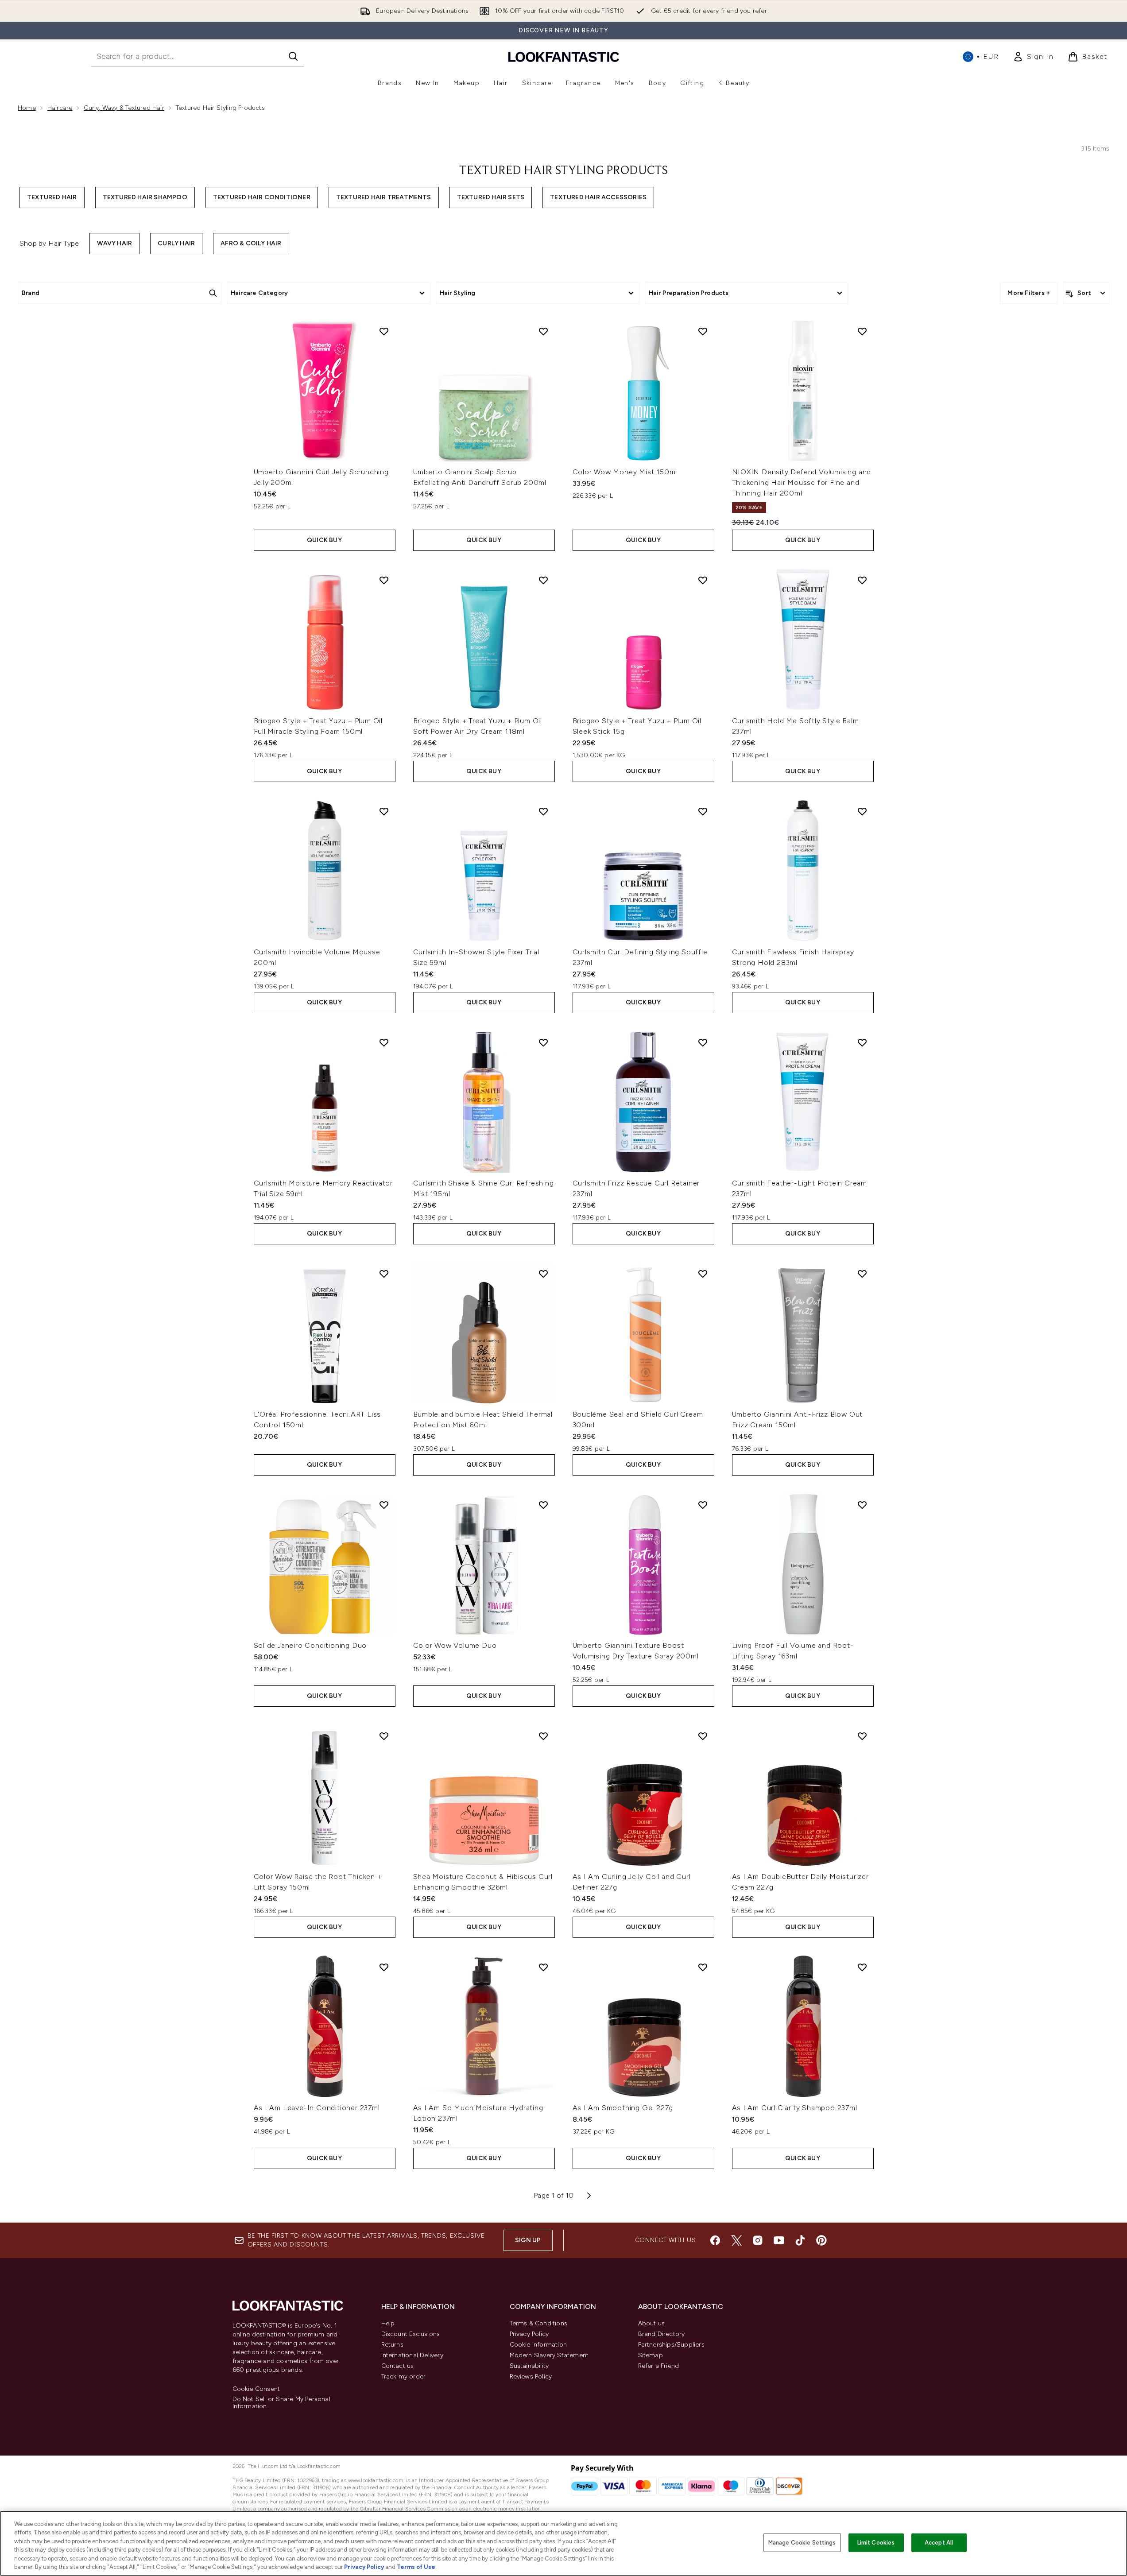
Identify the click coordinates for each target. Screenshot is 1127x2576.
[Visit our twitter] (736, 2240)
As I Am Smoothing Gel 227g (623, 2108)
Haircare (60, 108)
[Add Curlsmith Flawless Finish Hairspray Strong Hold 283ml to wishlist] (862, 811)
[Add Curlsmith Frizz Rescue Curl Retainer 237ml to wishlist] (703, 1042)
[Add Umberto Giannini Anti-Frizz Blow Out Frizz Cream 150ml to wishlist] (862, 1274)
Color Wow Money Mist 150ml (625, 472)
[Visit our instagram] (758, 2240)
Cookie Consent (256, 2389)
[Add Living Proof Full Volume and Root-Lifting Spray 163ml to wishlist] (862, 1505)
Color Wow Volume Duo (455, 1645)
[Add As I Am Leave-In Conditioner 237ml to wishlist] (384, 1967)
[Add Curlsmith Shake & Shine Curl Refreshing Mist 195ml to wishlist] (543, 1042)
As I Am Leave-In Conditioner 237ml (317, 2108)
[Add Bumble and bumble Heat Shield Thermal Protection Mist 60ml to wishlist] (543, 1274)
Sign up (528, 2240)
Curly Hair (176, 243)
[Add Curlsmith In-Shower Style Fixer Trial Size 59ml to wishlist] (543, 811)
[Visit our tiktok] (800, 2240)
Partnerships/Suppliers (671, 2345)
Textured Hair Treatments (384, 197)
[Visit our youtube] (779, 2240)
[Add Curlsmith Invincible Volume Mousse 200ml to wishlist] (384, 811)
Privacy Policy (529, 2334)
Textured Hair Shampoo (145, 197)
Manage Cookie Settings (802, 2543)
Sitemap (651, 2355)
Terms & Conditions (539, 2323)
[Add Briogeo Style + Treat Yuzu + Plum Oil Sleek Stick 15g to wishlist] (703, 580)
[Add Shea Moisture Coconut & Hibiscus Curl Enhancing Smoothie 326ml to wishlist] (543, 1736)
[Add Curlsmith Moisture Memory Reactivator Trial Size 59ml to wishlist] (384, 1042)
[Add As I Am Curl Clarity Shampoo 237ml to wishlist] (862, 1967)
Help (388, 2323)
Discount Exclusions (411, 2334)
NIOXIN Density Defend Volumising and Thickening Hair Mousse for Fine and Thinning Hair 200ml (802, 482)
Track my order (404, 2377)
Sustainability (529, 2366)
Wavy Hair (114, 243)
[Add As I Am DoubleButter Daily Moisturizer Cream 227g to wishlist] (862, 1736)
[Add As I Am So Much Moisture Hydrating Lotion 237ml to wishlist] (543, 1967)
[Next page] (589, 2196)
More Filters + (1029, 293)
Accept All (939, 2543)
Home (27, 108)
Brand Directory (662, 2334)
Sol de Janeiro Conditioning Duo (310, 1645)
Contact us (398, 2366)
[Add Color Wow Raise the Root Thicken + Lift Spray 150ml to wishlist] (384, 1736)
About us (652, 2323)
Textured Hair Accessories (598, 197)
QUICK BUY (324, 540)
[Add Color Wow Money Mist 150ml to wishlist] (703, 331)
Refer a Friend (659, 2366)
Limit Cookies (876, 2543)
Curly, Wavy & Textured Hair (124, 108)
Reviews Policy (531, 2377)
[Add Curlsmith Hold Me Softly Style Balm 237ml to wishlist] (862, 580)
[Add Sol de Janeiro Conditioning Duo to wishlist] (384, 1505)
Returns (392, 2345)
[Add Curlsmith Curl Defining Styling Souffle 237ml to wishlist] (703, 811)
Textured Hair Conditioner (262, 197)
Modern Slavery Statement (549, 2355)
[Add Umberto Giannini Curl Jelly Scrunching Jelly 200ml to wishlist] (384, 331)
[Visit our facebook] (715, 2240)
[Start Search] (293, 56)
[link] (1033, 57)
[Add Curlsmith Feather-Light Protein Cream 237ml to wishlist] (862, 1042)
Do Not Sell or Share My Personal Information (281, 2403)
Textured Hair (52, 197)
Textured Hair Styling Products (563, 171)
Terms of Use (416, 2567)
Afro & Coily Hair (251, 243)
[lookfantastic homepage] (564, 56)
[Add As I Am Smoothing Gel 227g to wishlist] (703, 1967)
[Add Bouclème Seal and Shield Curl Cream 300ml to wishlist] (703, 1274)
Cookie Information (538, 2345)
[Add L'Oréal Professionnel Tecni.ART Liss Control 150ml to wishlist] (384, 1274)
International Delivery (412, 2355)
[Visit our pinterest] (821, 2240)
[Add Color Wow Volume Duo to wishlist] (543, 1505)
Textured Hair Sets (491, 197)
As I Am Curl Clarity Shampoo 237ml (795, 2108)
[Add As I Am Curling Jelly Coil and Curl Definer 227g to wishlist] (703, 1736)
